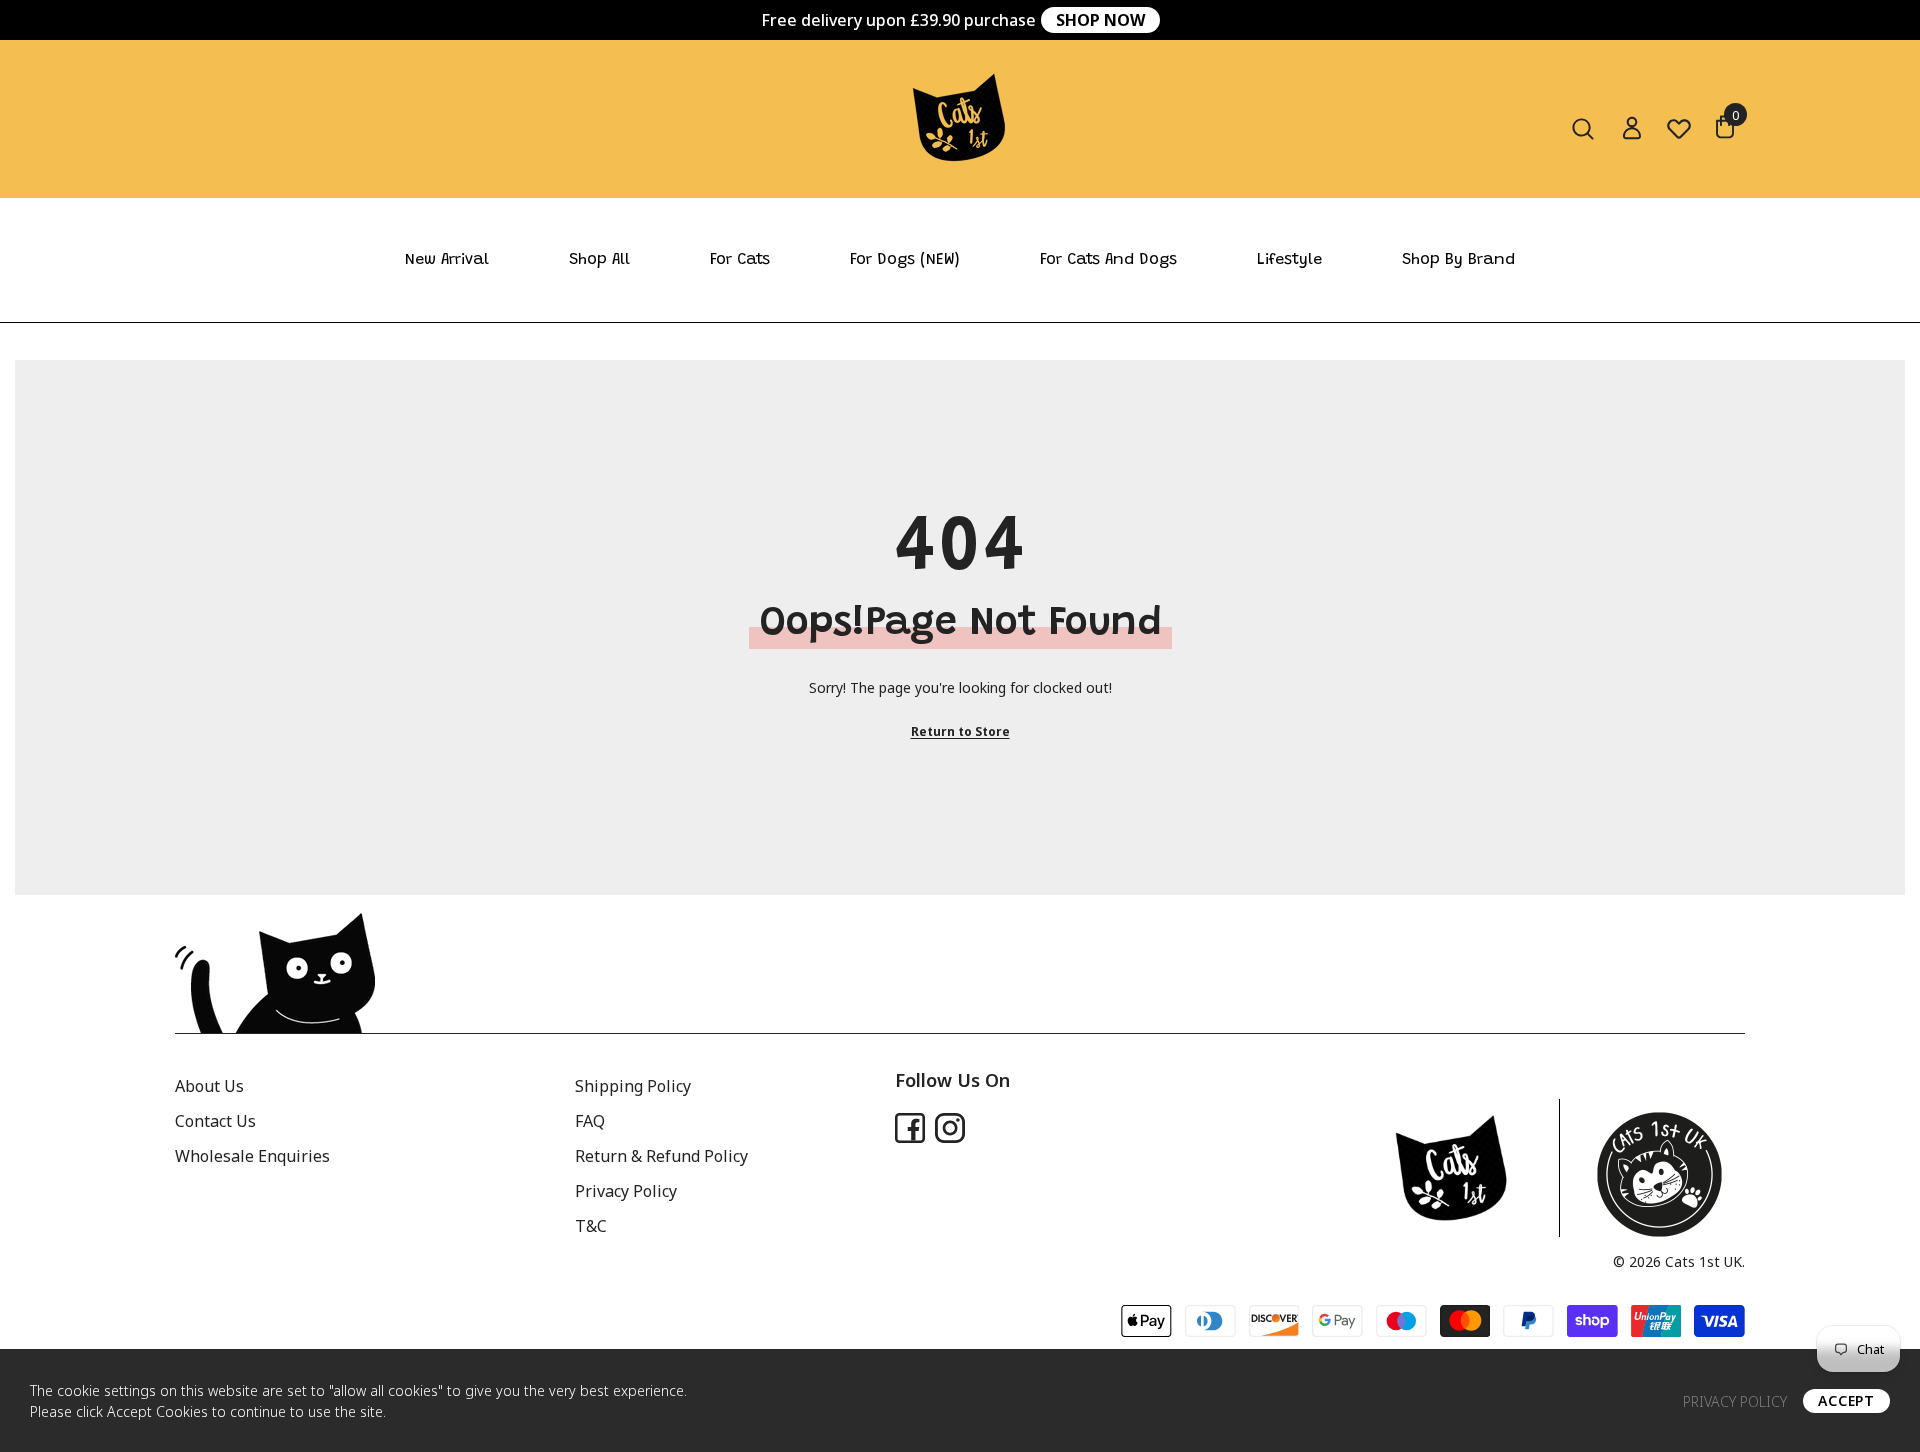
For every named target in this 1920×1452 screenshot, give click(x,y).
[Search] (1583, 129)
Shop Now (1100, 20)
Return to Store (960, 731)
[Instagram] (950, 1128)
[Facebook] (910, 1128)
